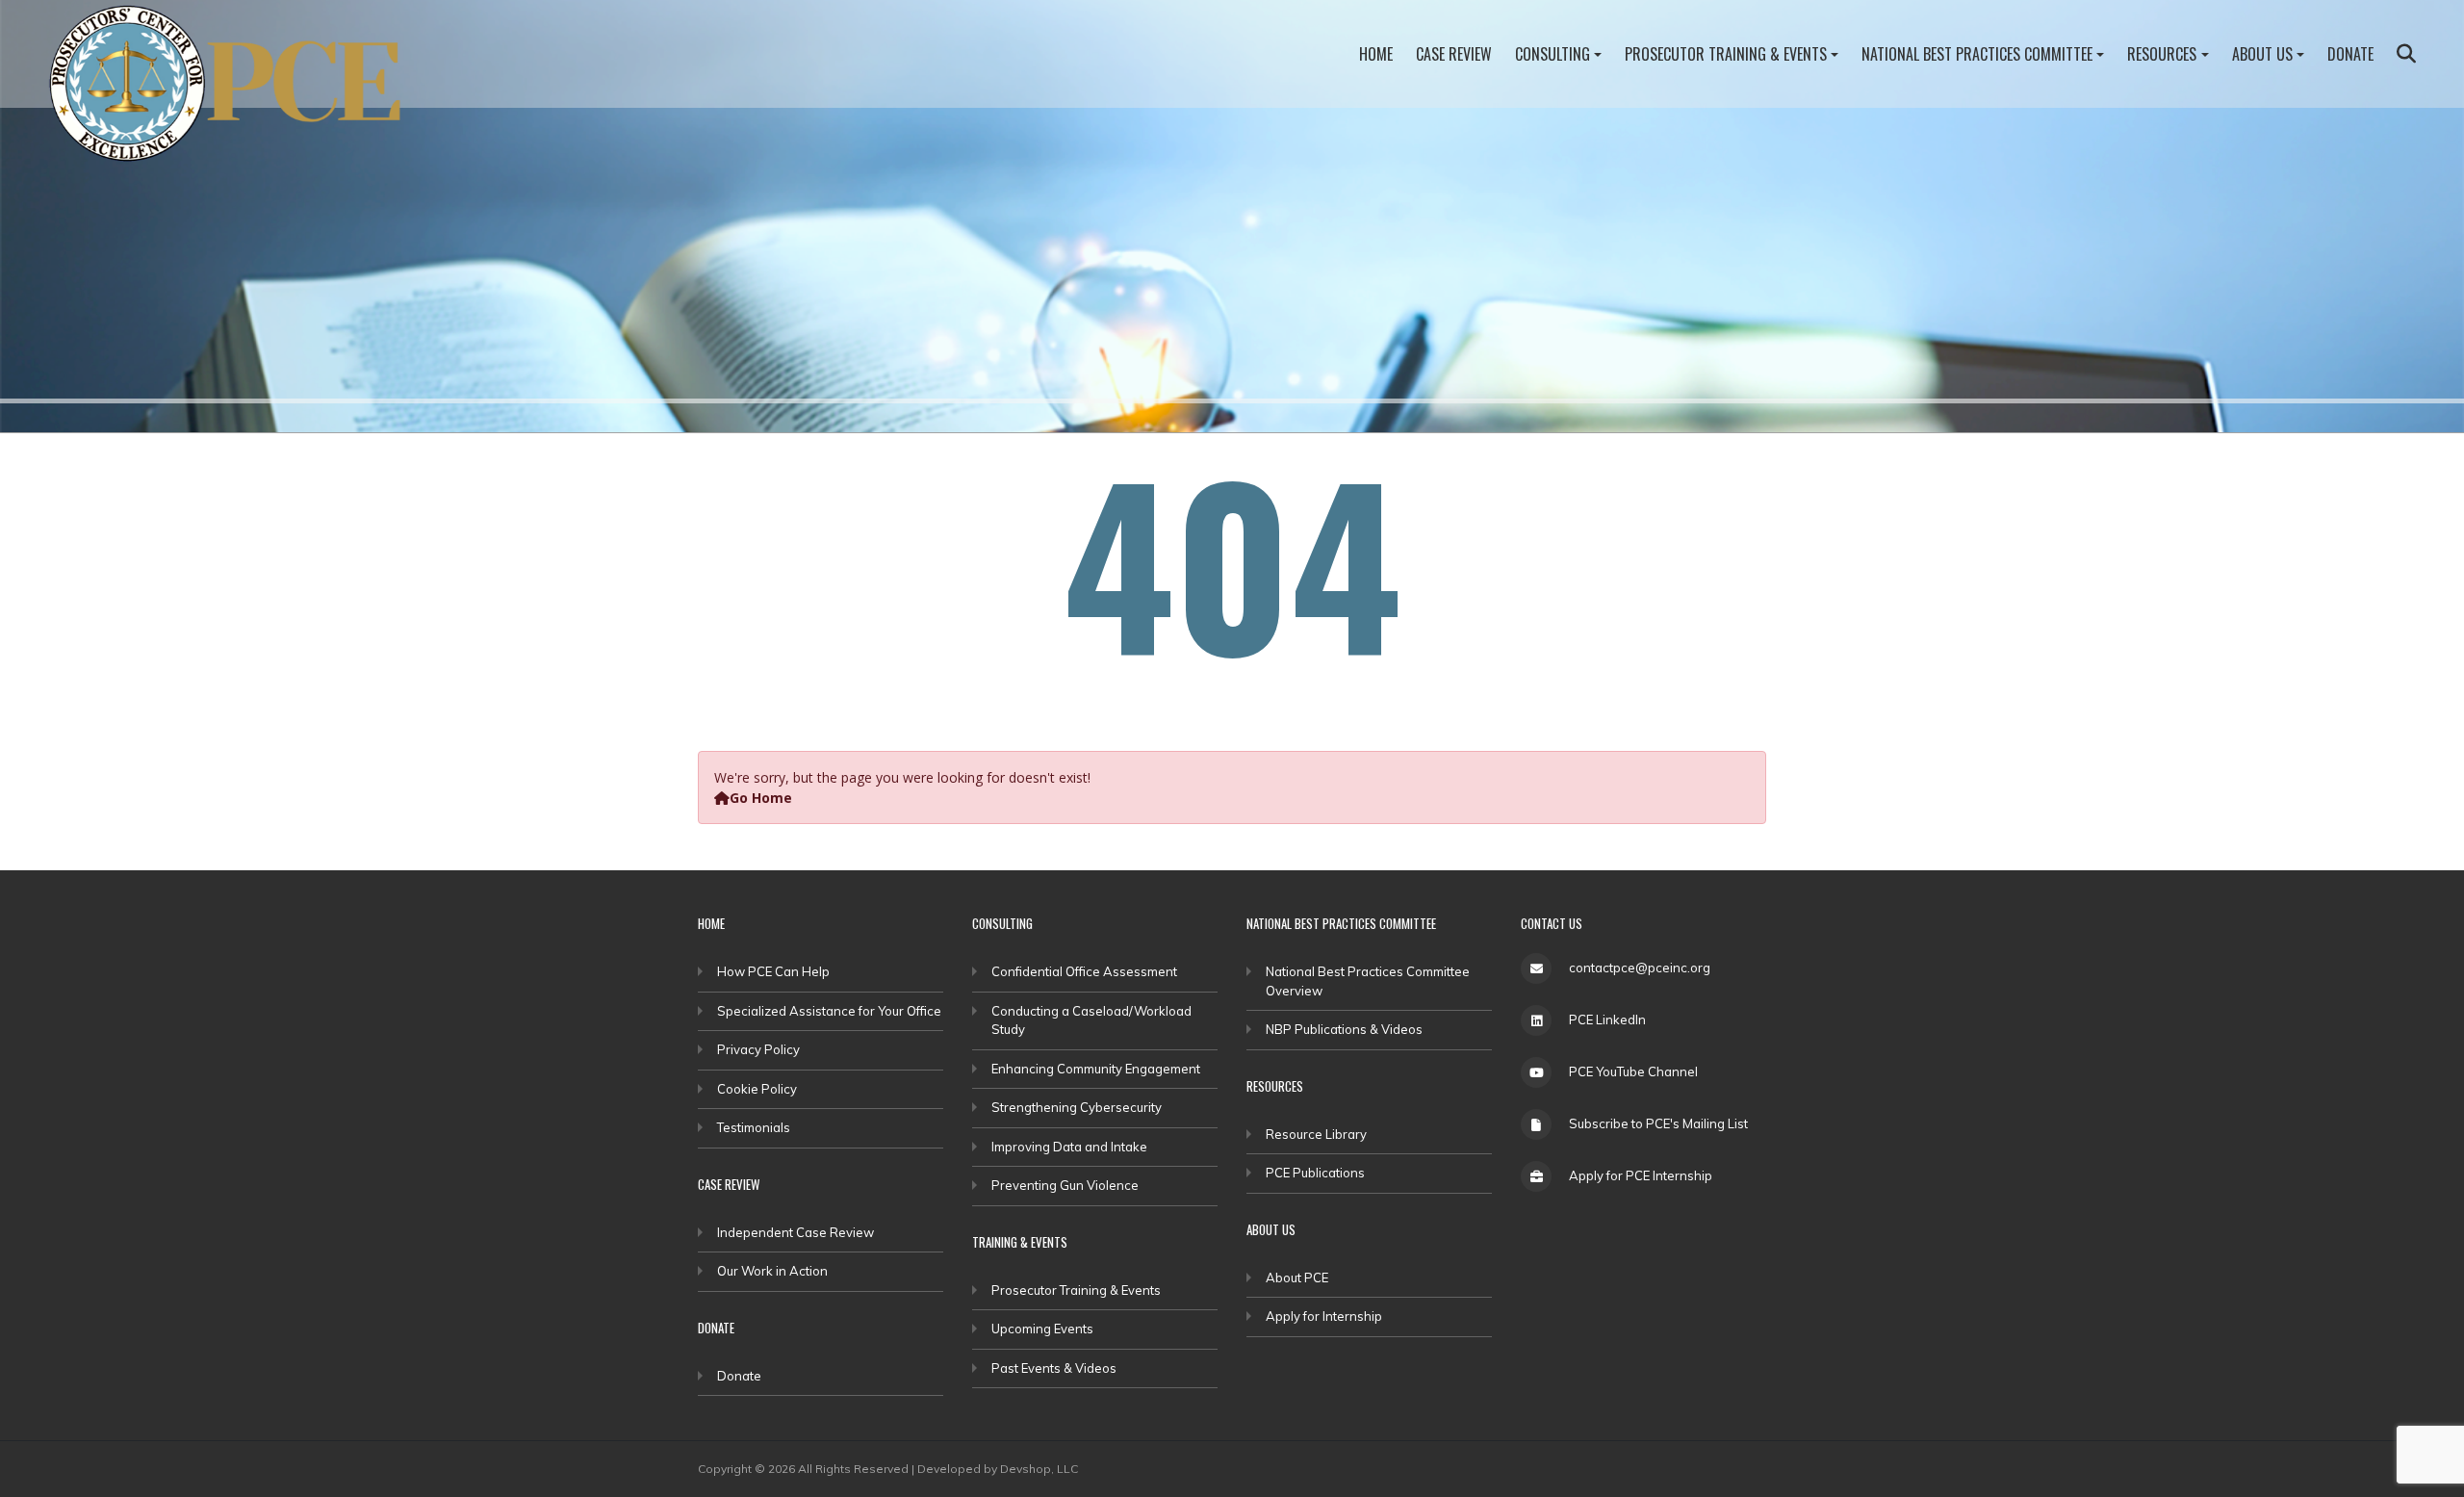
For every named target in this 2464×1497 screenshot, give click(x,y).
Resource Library (1316, 1134)
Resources (2162, 54)
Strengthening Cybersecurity (1077, 1107)
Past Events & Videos (1054, 1368)
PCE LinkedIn (1607, 1020)
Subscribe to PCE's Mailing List (1658, 1123)
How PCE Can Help (773, 971)
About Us (2262, 54)
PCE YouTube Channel (1633, 1071)
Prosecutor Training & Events (1726, 54)
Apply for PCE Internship (1641, 1175)
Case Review (1454, 54)
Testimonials (754, 1127)
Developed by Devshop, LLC (998, 1469)
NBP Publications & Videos (1344, 1029)
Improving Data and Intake (1069, 1147)
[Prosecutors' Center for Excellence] (237, 89)
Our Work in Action (772, 1271)
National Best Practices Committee (1977, 54)
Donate (2350, 54)
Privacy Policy (758, 1049)
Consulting (1553, 54)
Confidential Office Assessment (1084, 971)
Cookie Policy (757, 1089)
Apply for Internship (1324, 1316)
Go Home (761, 798)
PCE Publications (1315, 1173)
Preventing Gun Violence (1065, 1185)
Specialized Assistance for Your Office (829, 1011)
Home (1376, 54)
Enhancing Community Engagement (1096, 1069)
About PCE (1297, 1278)
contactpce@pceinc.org (1640, 968)
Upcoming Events (1042, 1329)
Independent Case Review (796, 1232)
